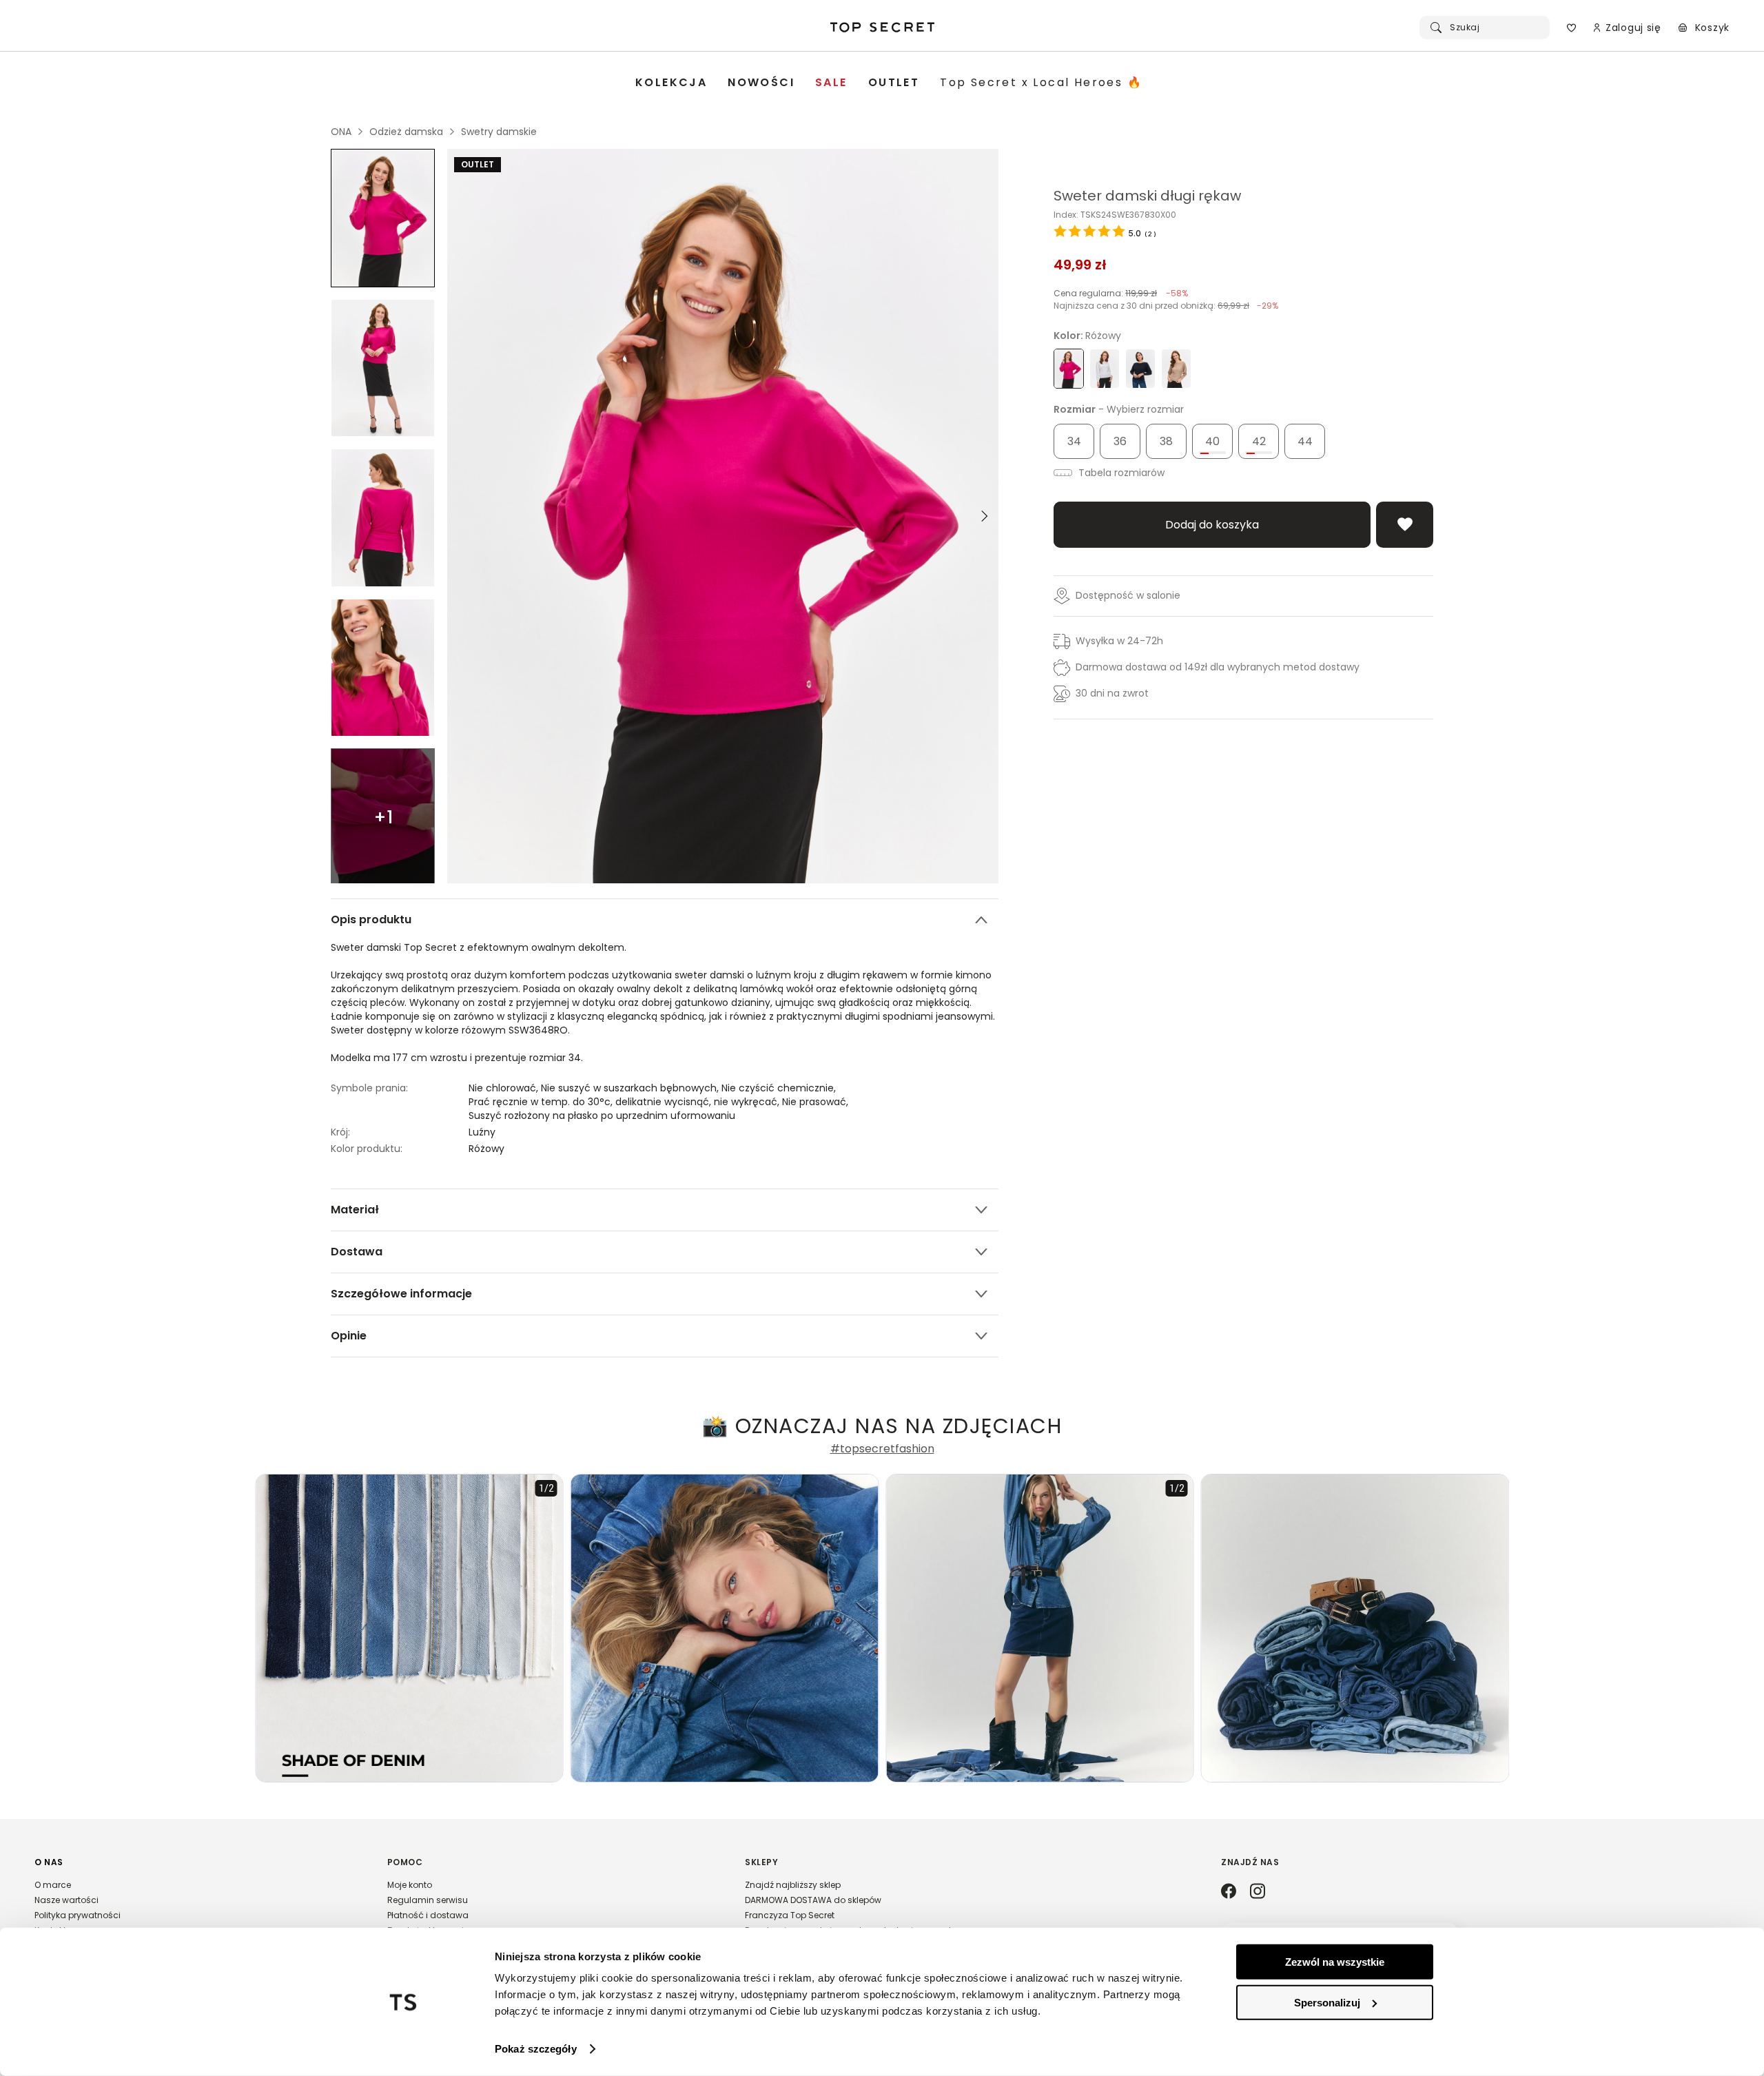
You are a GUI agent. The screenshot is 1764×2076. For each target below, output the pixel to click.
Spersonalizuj (1327, 2002)
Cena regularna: (1121, 293)
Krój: (340, 1132)
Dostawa (357, 1252)
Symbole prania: (369, 1088)
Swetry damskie (499, 132)
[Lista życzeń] (1571, 28)
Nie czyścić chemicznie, (780, 1088)
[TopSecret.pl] (882, 28)
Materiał (355, 1210)
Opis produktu (371, 919)
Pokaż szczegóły (536, 2049)
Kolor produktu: (367, 1149)
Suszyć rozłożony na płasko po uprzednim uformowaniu (602, 1116)
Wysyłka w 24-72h (1119, 641)
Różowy (486, 1149)
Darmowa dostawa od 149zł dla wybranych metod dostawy (1218, 667)
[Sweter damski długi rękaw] (383, 218)
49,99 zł (1080, 265)
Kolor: (1087, 336)
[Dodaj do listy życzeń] (1405, 525)
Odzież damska (406, 132)
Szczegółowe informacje (401, 1294)
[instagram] (1258, 1892)
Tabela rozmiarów (1120, 473)
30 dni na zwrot (1112, 693)
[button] (197, 1902)
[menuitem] (671, 83)
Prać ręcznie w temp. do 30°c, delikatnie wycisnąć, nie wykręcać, (625, 1102)
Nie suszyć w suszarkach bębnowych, (631, 1088)
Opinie (349, 1336)
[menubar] (889, 83)
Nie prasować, (817, 1102)
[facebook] (1229, 1892)
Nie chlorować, (505, 1088)
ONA (341, 132)
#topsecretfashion (882, 1449)
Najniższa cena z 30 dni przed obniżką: (1166, 306)
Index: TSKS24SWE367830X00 (1115, 215)
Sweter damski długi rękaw (1147, 196)
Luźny (482, 1132)
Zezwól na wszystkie (1335, 1962)
